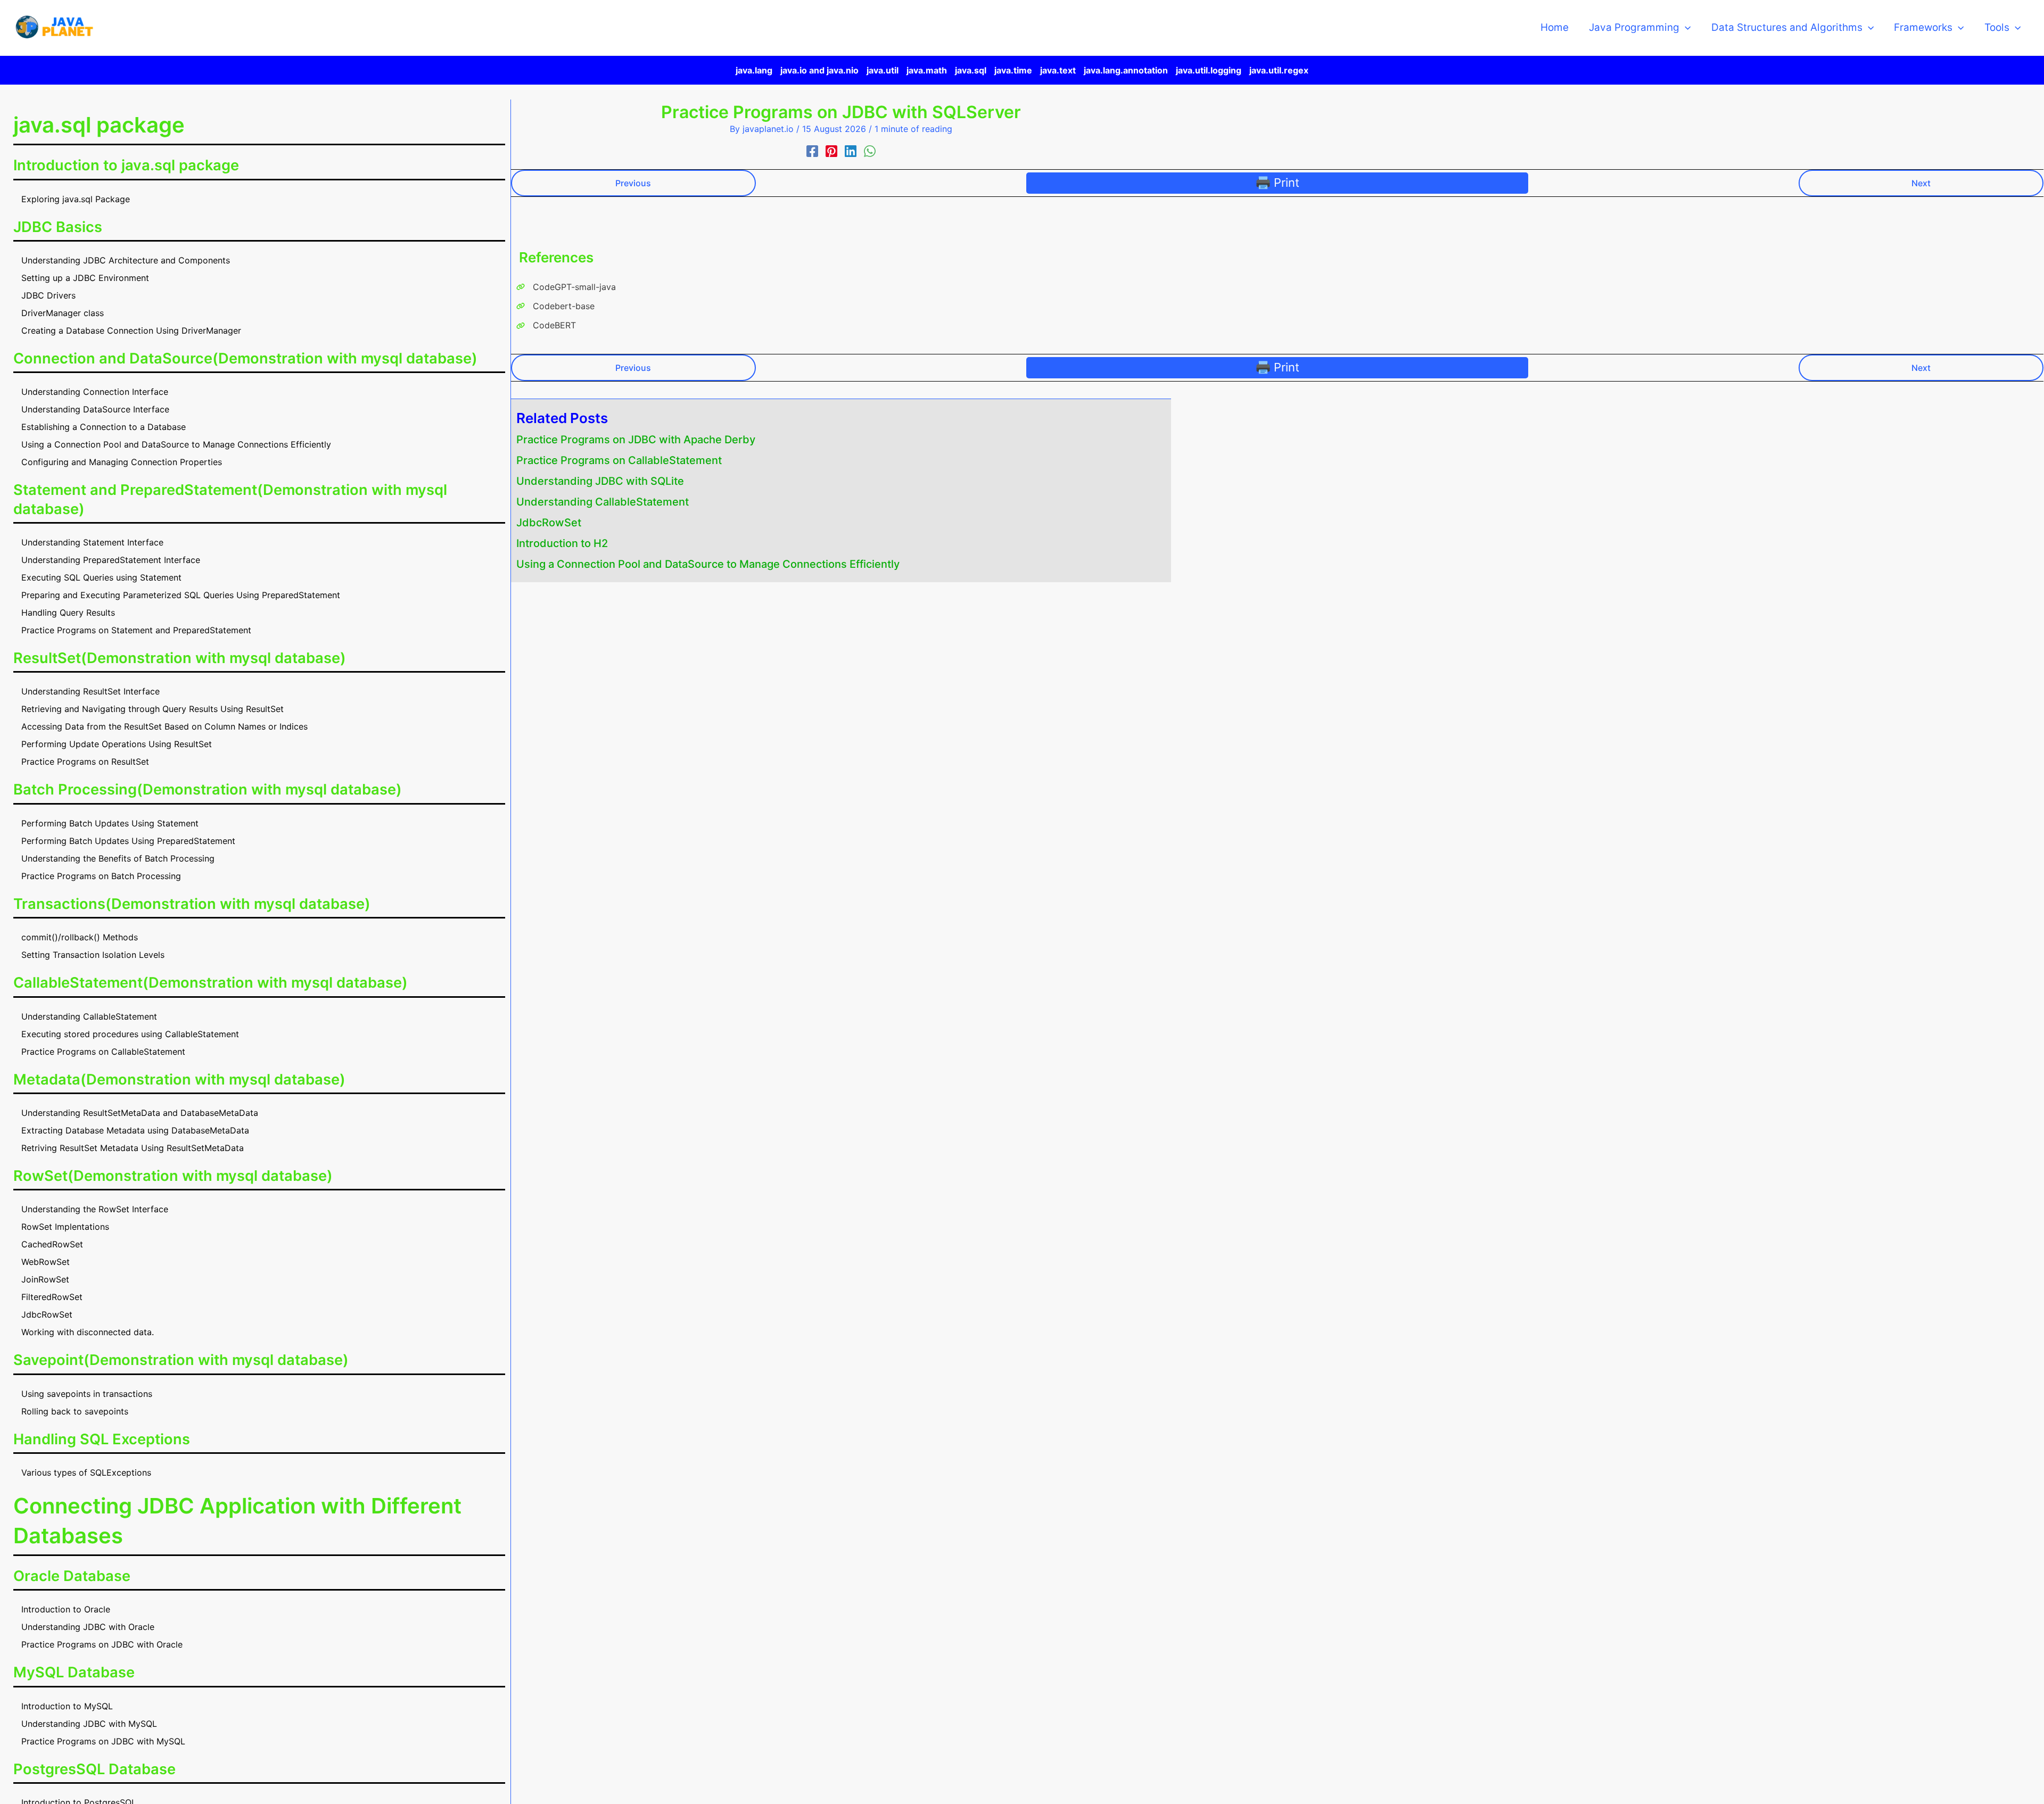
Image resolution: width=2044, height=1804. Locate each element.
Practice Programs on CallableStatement (619, 460)
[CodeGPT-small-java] (566, 287)
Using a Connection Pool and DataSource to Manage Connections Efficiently (708, 564)
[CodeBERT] (546, 325)
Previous (633, 183)
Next (1921, 183)
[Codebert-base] (555, 306)
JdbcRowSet (549, 523)
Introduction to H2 (562, 543)
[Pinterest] (831, 151)
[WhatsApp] (870, 151)
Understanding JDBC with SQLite (600, 481)
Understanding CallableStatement (603, 502)
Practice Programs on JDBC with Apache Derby (636, 440)
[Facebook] (812, 151)
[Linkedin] (851, 151)
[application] (1685, 28)
